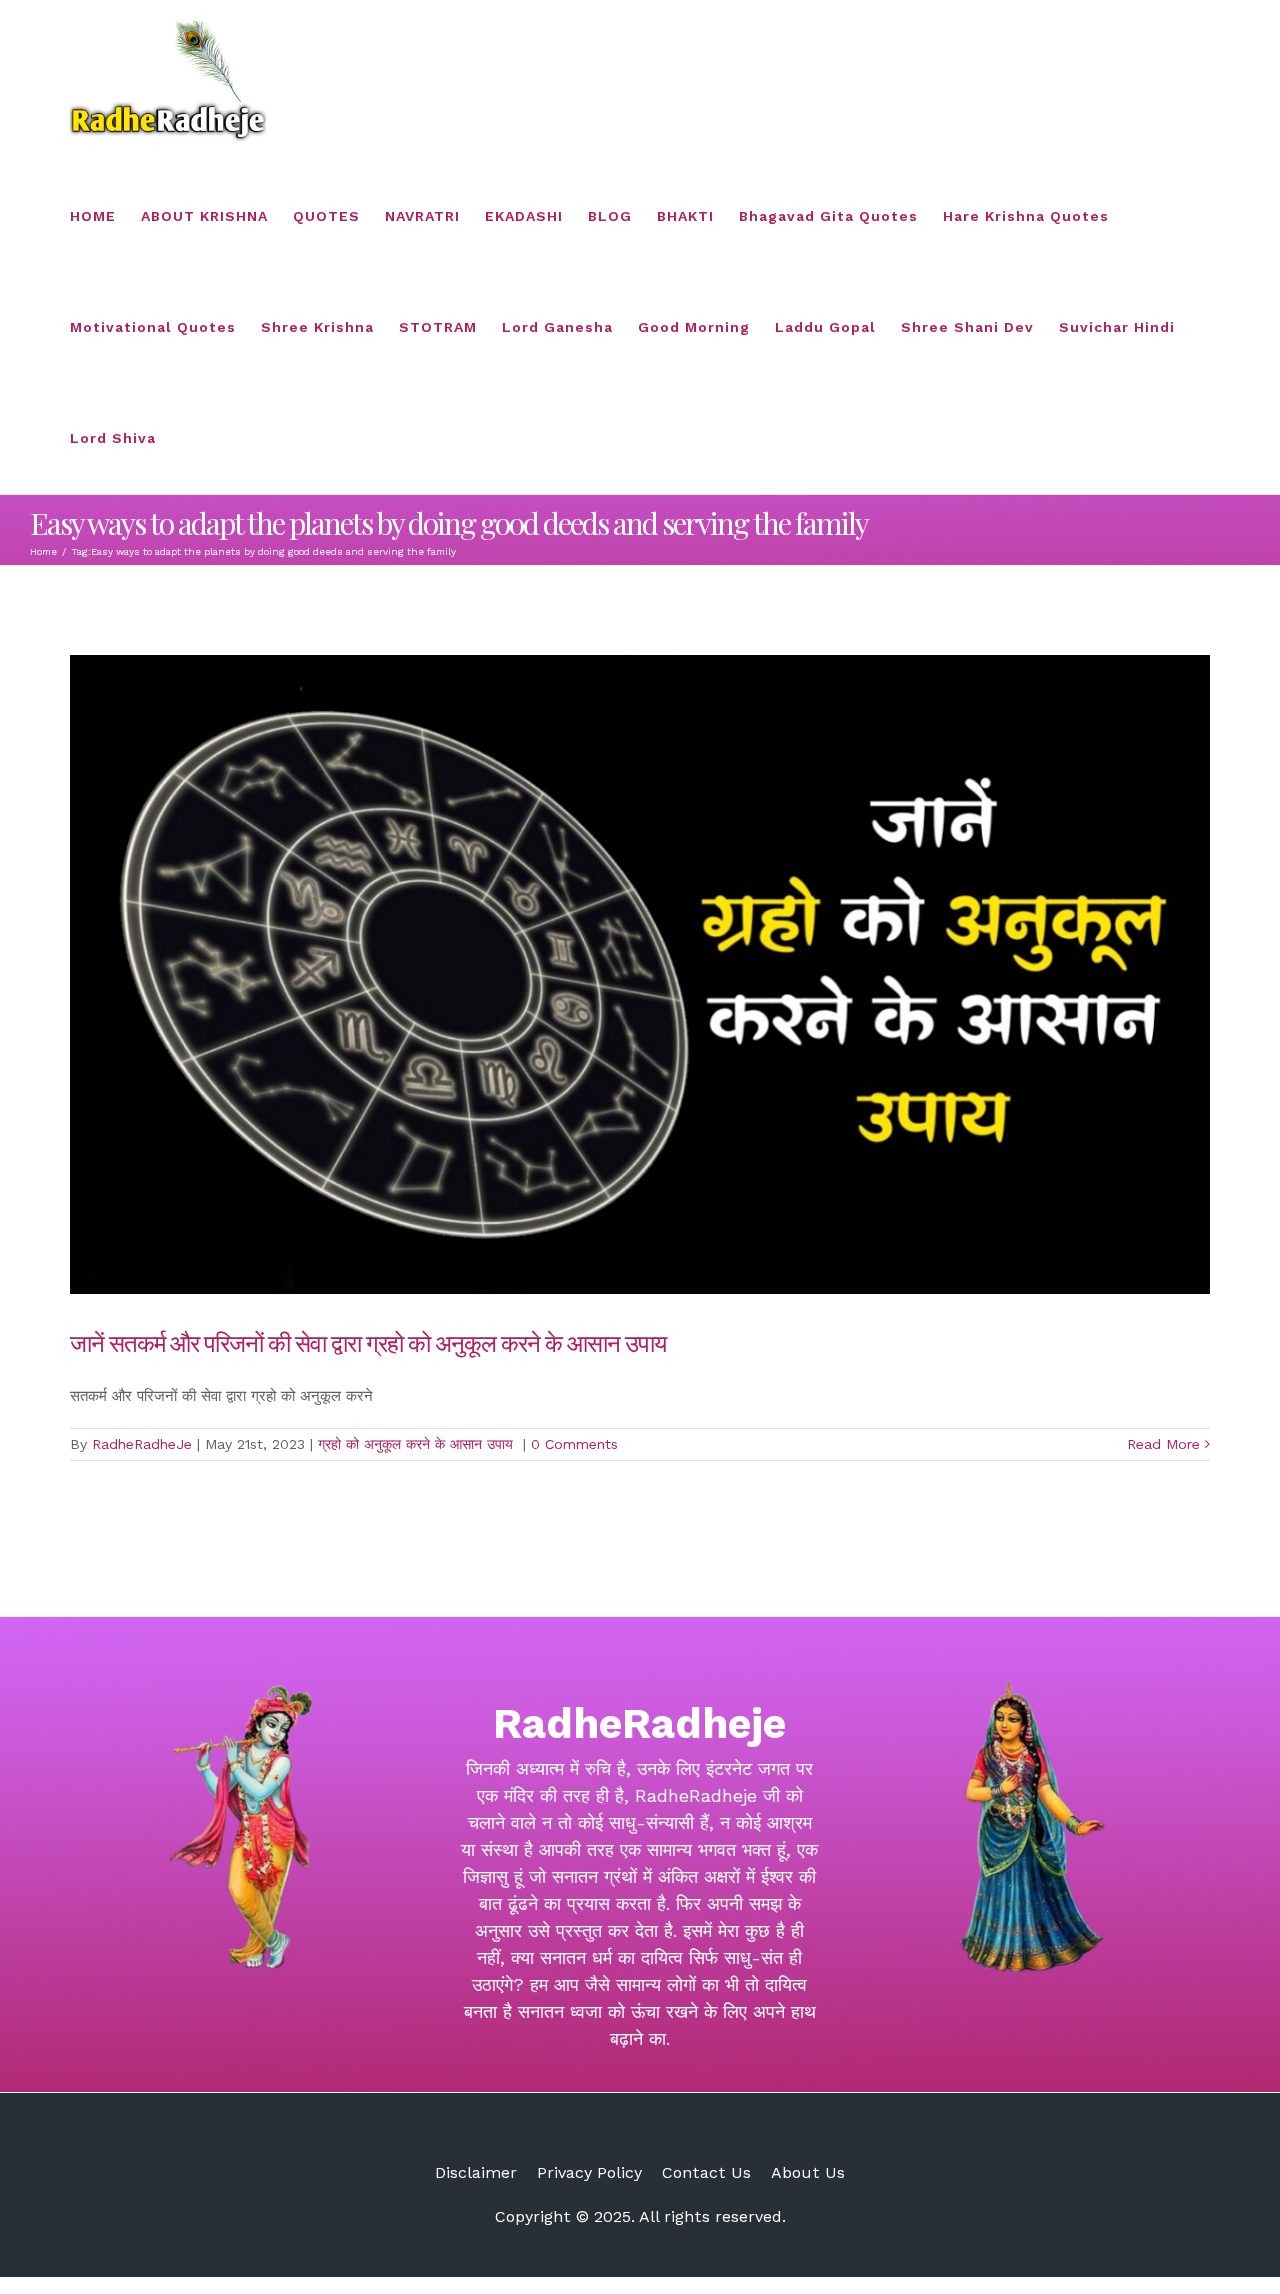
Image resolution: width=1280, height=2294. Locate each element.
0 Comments (574, 1444)
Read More (1163, 1444)
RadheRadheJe (142, 1444)
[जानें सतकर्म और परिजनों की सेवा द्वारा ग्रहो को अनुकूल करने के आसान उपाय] (640, 974)
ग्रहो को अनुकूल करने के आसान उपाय (418, 1444)
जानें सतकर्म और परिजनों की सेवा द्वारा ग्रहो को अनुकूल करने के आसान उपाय (370, 1342)
